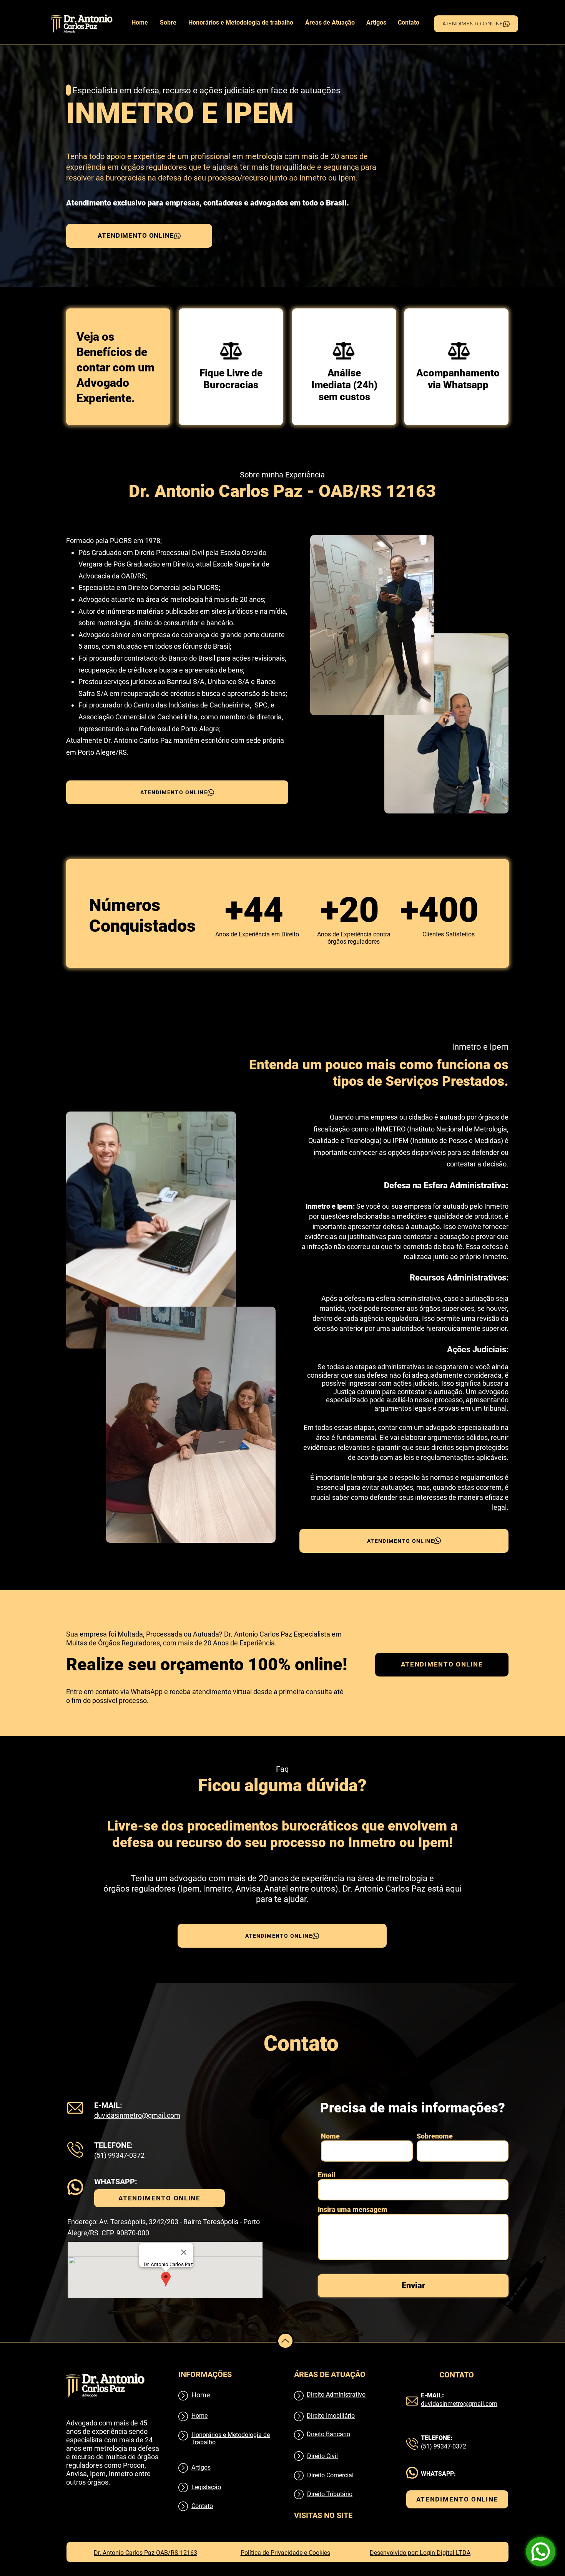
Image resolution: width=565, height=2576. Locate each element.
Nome (330, 2136)
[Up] (285, 2341)
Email (327, 2175)
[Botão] (229, 351)
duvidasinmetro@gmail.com (137, 2115)
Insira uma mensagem (353, 2210)
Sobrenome (435, 2136)
